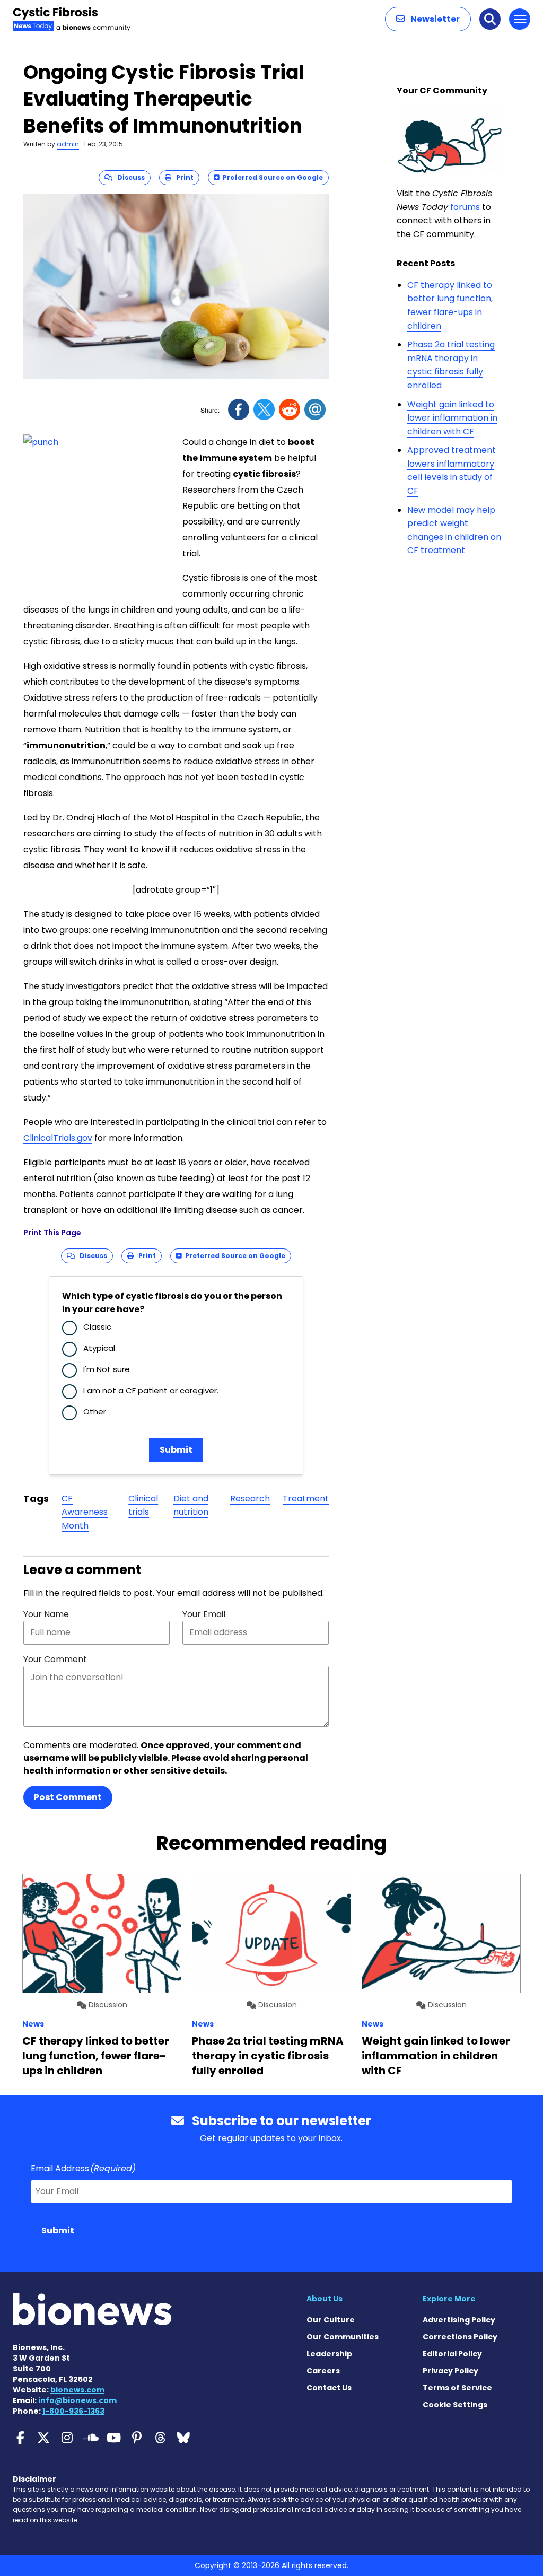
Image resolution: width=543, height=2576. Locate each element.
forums (465, 207)
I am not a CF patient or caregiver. (151, 1390)
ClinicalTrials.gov (58, 1138)
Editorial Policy (452, 2354)
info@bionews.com (77, 2400)
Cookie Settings (455, 2405)
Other (95, 1412)
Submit (176, 1450)
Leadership (329, 2354)
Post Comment (68, 1797)
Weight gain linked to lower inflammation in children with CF (452, 418)
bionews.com (77, 2390)
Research (250, 1499)
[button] (428, 19)
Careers (323, 2371)
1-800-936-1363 (73, 2411)
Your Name (46, 1614)
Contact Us (329, 2388)
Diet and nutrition (191, 1505)
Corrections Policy (460, 2337)
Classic (97, 1327)
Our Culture (331, 2320)
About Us (325, 2299)
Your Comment (55, 1659)
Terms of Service (457, 2388)
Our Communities (343, 2337)
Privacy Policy (450, 2371)
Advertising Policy (459, 2320)
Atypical (99, 1348)
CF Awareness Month (85, 1512)
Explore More (449, 2299)
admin (68, 144)
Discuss (129, 177)
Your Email (204, 1614)
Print (182, 177)
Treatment (306, 1499)
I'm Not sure (107, 1369)
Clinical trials (143, 1505)
